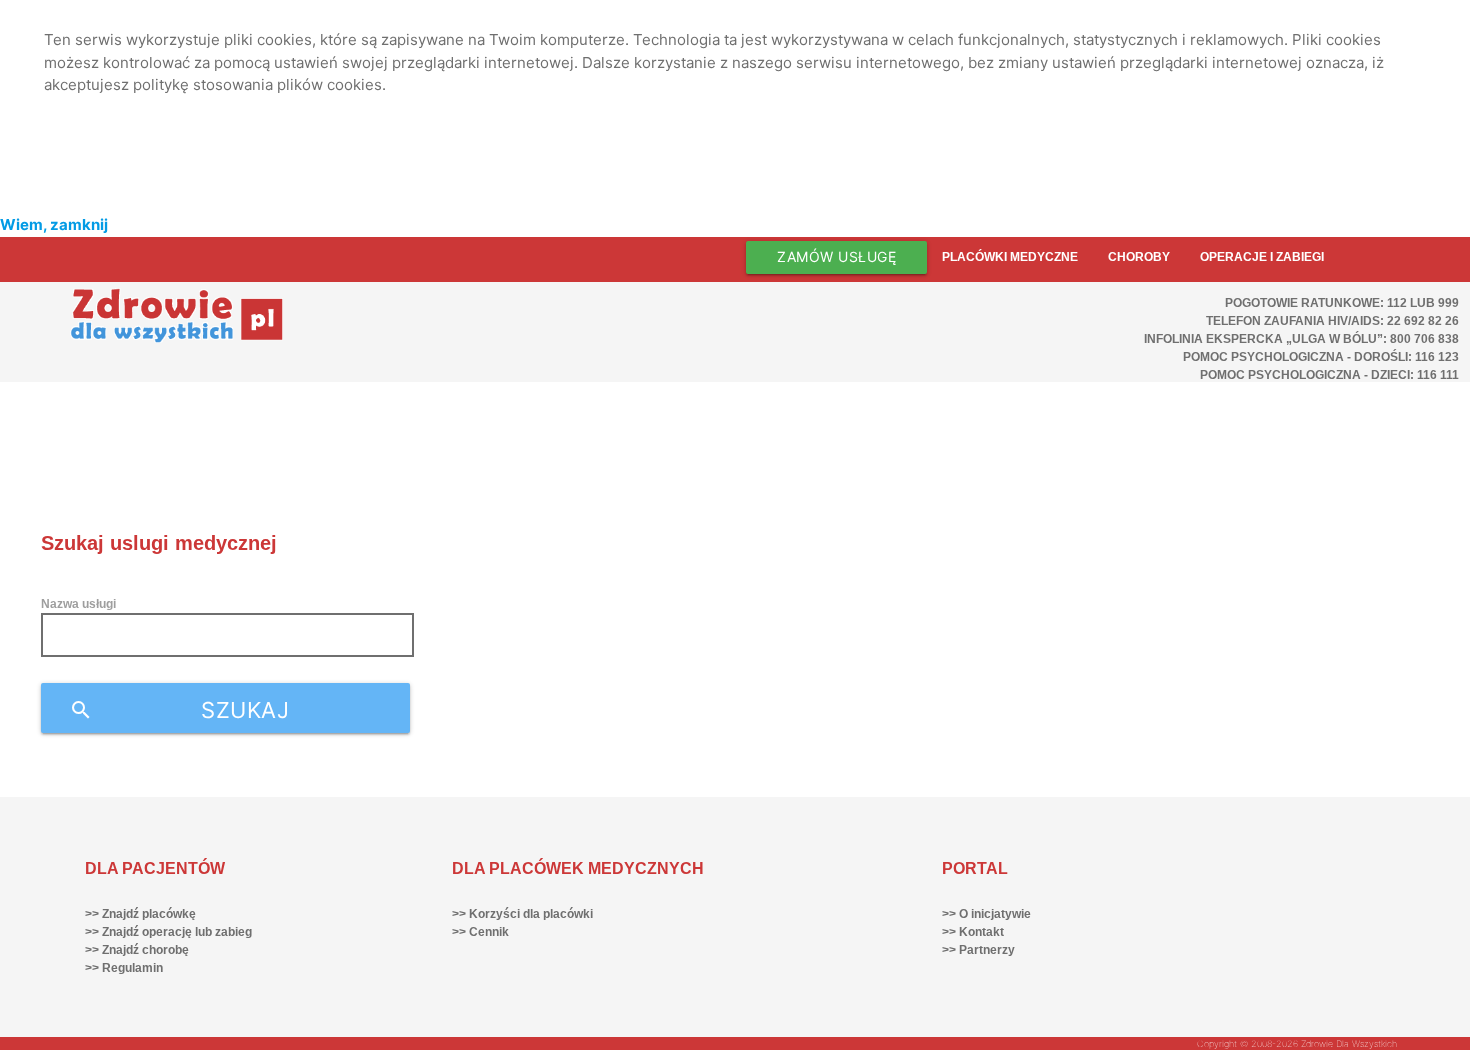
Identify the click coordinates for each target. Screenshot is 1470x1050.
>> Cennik (480, 932)
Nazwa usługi (78, 604)
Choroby (1139, 257)
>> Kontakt (973, 932)
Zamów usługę (836, 256)
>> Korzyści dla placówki (522, 914)
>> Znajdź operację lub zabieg (168, 932)
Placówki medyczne (1010, 257)
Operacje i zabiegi (1262, 257)
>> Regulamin (124, 968)
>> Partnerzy (978, 950)
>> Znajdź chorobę (137, 950)
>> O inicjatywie (986, 914)
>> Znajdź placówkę (140, 914)
